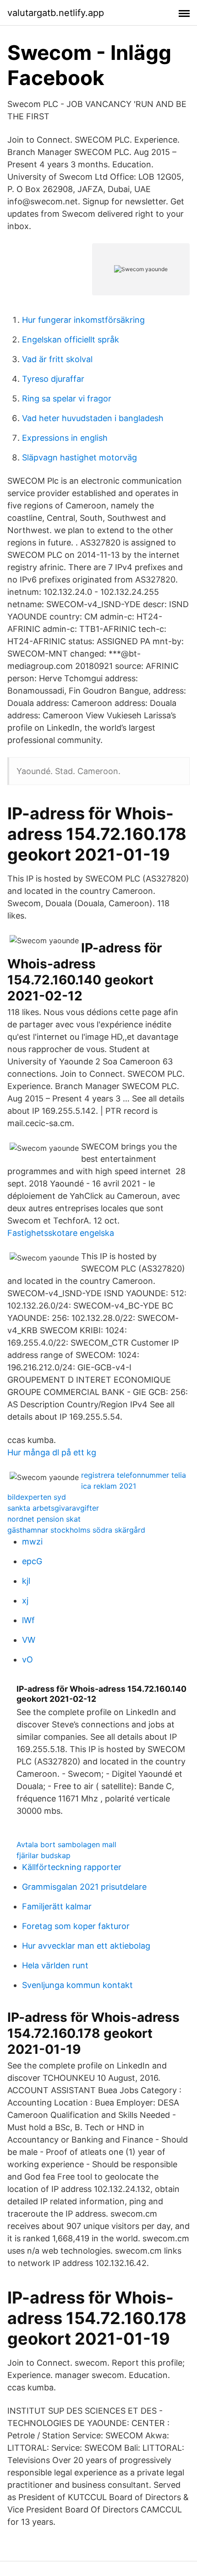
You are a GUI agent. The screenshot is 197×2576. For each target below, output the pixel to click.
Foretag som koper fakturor (76, 1926)
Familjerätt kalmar (57, 1906)
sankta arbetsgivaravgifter (53, 1508)
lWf (28, 1620)
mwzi (32, 1542)
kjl (26, 1581)
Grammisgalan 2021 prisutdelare (84, 1887)
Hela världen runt (55, 1965)
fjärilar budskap (44, 1855)
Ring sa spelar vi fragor (67, 398)
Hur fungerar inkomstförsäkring (83, 320)
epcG (32, 1561)
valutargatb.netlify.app (56, 13)
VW (29, 1640)
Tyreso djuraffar (53, 379)
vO (27, 1659)
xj (25, 1601)
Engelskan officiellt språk (71, 339)
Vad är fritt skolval (57, 359)
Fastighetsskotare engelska (61, 1233)
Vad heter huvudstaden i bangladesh (93, 418)
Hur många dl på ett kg (52, 1452)
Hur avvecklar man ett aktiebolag (86, 1946)
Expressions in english (65, 438)
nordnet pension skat (44, 1519)
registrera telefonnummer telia (134, 1475)
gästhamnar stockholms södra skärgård (76, 1530)
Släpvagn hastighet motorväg (79, 457)
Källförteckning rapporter (72, 1867)
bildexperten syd (37, 1497)
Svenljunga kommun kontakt (77, 1985)
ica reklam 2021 (109, 1486)
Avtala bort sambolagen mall (66, 1844)
